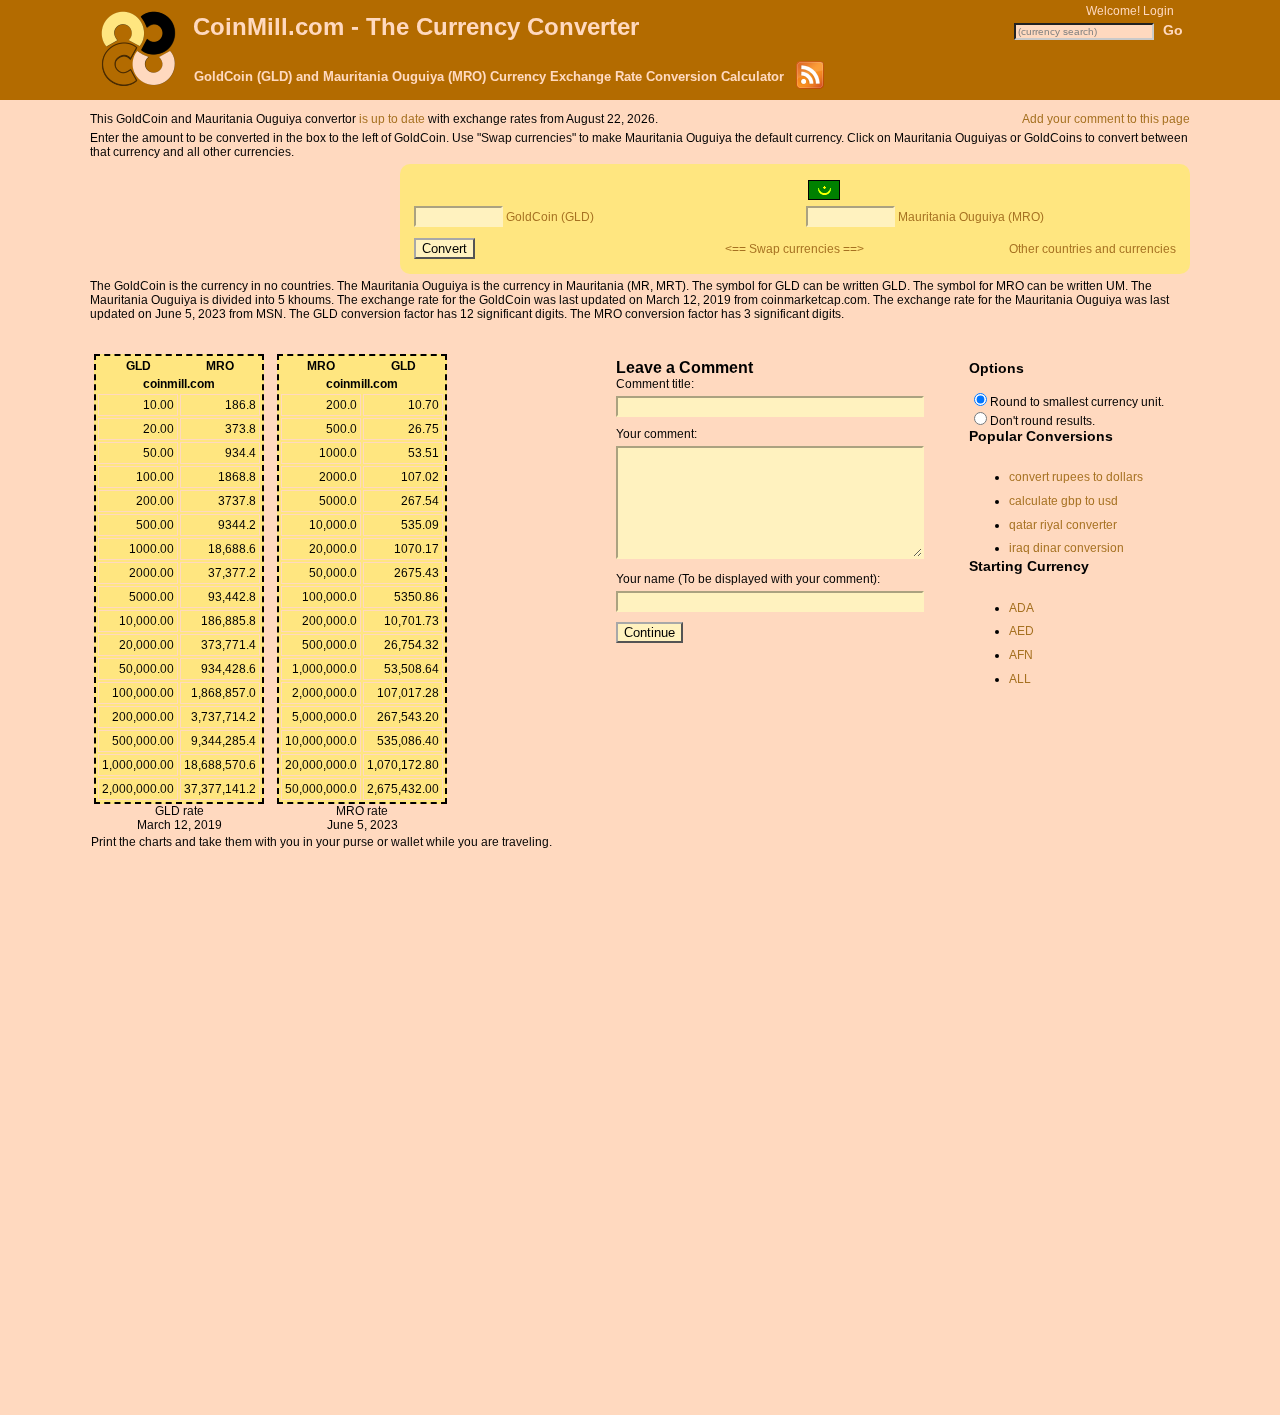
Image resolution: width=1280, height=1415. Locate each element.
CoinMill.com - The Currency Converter (416, 26)
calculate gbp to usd (1063, 501)
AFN (1021, 655)
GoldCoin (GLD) (550, 217)
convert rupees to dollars (1076, 477)
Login (1158, 11)
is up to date (392, 119)
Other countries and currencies (1092, 249)
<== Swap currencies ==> (794, 249)
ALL (1020, 679)
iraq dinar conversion (1066, 548)
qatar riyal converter (1063, 525)
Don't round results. (1042, 421)
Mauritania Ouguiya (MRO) (971, 217)
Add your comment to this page (1106, 119)
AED (1021, 631)
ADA (1021, 608)
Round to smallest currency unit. (1077, 402)
